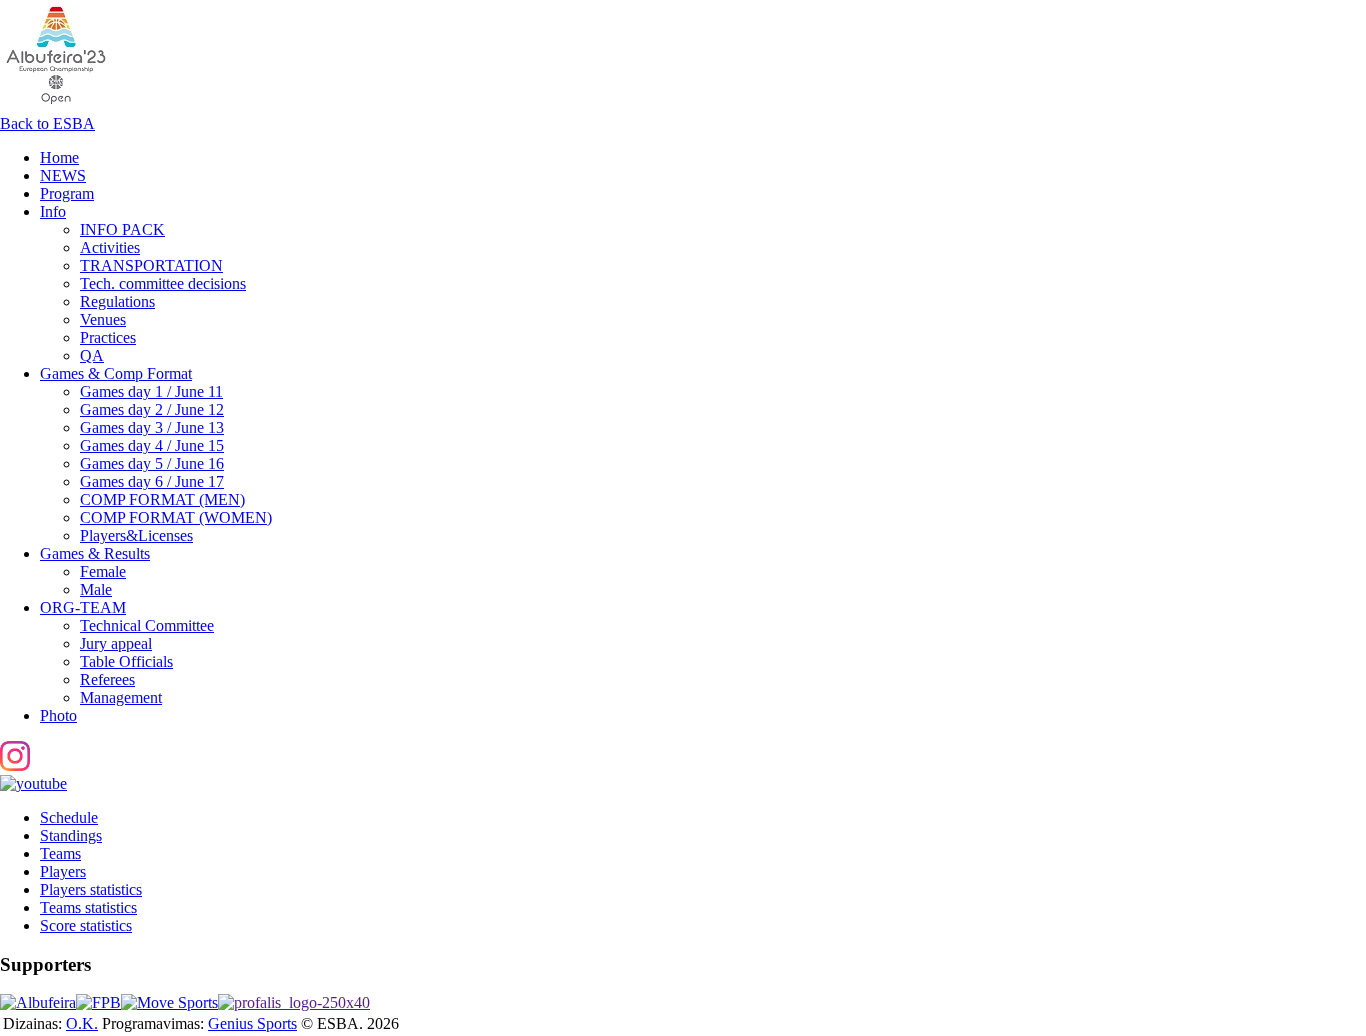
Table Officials (126, 661)
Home (59, 157)
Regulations (117, 301)
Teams (60, 853)
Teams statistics (88, 907)
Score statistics (86, 925)
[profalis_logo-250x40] (294, 1002)
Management (121, 697)
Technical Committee (147, 625)
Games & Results (95, 553)
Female (103, 571)
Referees (107, 679)
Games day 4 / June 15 (152, 445)
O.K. (82, 1023)
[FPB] (98, 1002)
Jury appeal (116, 643)
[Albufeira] (38, 1002)
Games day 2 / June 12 (152, 409)
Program (67, 193)
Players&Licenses (136, 535)
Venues (103, 319)
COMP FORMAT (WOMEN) (176, 517)
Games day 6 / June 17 (152, 481)
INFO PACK (122, 229)
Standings (71, 835)
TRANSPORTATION (151, 265)
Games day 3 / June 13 (152, 427)
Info (53, 211)
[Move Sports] (169, 1002)
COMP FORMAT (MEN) (162, 499)
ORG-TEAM (83, 607)
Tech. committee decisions (163, 283)
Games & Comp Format (116, 373)
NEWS (63, 175)
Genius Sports (252, 1023)
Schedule (69, 817)
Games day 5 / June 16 (152, 463)
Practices (108, 337)
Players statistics (91, 889)
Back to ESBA (47, 123)
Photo (58, 715)
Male (96, 589)
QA (92, 355)
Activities (110, 247)
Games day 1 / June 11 (151, 391)
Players (63, 871)
